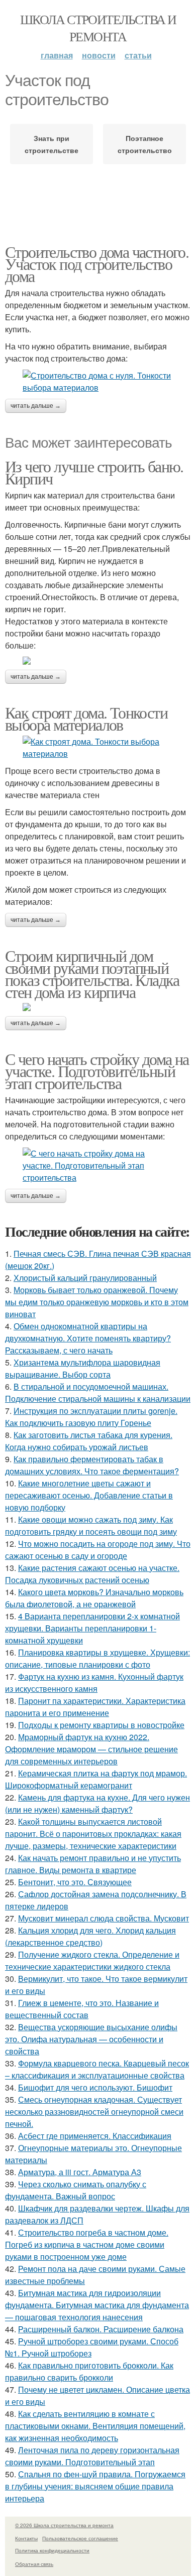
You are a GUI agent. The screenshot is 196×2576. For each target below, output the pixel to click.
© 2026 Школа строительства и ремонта (64, 2525)
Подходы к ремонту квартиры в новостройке (101, 1725)
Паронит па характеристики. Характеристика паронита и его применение (95, 1707)
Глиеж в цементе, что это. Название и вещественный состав (82, 2009)
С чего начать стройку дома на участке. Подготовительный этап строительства (97, 1071)
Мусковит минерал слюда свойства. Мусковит (104, 1918)
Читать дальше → (36, 406)
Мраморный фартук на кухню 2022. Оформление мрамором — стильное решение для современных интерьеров (91, 1749)
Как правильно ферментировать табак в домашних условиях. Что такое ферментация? (92, 1465)
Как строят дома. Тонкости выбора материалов (86, 718)
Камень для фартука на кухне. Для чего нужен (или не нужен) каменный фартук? (97, 1803)
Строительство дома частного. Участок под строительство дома (97, 264)
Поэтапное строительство (145, 144)
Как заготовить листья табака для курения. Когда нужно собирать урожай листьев (89, 1441)
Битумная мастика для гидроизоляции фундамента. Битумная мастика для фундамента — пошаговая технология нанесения (97, 2305)
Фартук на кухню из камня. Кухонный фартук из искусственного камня (94, 1683)
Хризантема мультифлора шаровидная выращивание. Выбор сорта (83, 1368)
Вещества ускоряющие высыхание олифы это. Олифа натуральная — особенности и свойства (91, 2039)
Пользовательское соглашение (80, 2538)
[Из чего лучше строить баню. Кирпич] (98, 661)
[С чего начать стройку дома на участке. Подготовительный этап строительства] (98, 1166)
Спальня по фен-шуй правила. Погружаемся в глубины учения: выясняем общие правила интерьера (95, 2486)
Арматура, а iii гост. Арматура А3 (80, 2172)
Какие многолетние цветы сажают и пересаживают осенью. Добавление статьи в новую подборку (89, 1495)
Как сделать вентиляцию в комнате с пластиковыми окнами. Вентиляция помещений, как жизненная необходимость (95, 2426)
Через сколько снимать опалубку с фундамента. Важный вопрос (76, 2190)
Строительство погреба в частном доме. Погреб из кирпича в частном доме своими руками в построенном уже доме (87, 2244)
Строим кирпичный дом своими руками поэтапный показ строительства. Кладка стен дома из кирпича (92, 974)
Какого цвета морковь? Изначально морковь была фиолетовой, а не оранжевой (94, 1598)
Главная (57, 55)
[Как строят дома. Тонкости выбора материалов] (98, 748)
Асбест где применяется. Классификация (95, 2136)
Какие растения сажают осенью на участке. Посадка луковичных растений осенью (92, 1574)
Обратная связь (34, 2564)
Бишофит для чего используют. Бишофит (95, 2087)
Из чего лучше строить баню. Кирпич (94, 472)
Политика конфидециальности (52, 2550)
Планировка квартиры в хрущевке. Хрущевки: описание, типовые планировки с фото (97, 1658)
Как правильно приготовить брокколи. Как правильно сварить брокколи (89, 2371)
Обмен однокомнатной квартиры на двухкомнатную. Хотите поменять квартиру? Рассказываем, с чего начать (88, 1338)
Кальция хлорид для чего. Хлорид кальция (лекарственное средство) (90, 1936)
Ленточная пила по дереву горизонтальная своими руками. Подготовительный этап (92, 2456)
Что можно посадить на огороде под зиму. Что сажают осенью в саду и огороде (98, 1550)
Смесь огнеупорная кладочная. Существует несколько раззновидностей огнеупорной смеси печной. (94, 2112)
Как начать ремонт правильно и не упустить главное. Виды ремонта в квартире (93, 1864)
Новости (99, 55)
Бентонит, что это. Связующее (75, 1882)
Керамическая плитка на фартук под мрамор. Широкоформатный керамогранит (96, 1779)
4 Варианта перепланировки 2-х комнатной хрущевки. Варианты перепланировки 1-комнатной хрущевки (92, 1628)
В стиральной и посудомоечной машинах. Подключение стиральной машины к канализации (98, 1392)
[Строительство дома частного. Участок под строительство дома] (98, 382)
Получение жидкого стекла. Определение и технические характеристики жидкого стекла (92, 1960)
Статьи (138, 55)
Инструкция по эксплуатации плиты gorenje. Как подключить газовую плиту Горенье (91, 1417)
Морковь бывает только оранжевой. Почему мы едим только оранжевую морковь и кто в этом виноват (97, 1302)
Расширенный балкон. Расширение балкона (101, 2329)
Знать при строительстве (52, 144)
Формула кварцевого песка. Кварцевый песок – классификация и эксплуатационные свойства (97, 2069)
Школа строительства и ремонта (98, 28)
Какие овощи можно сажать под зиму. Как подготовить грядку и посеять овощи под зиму (91, 1525)
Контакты (26, 2538)
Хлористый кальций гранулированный (85, 1278)
